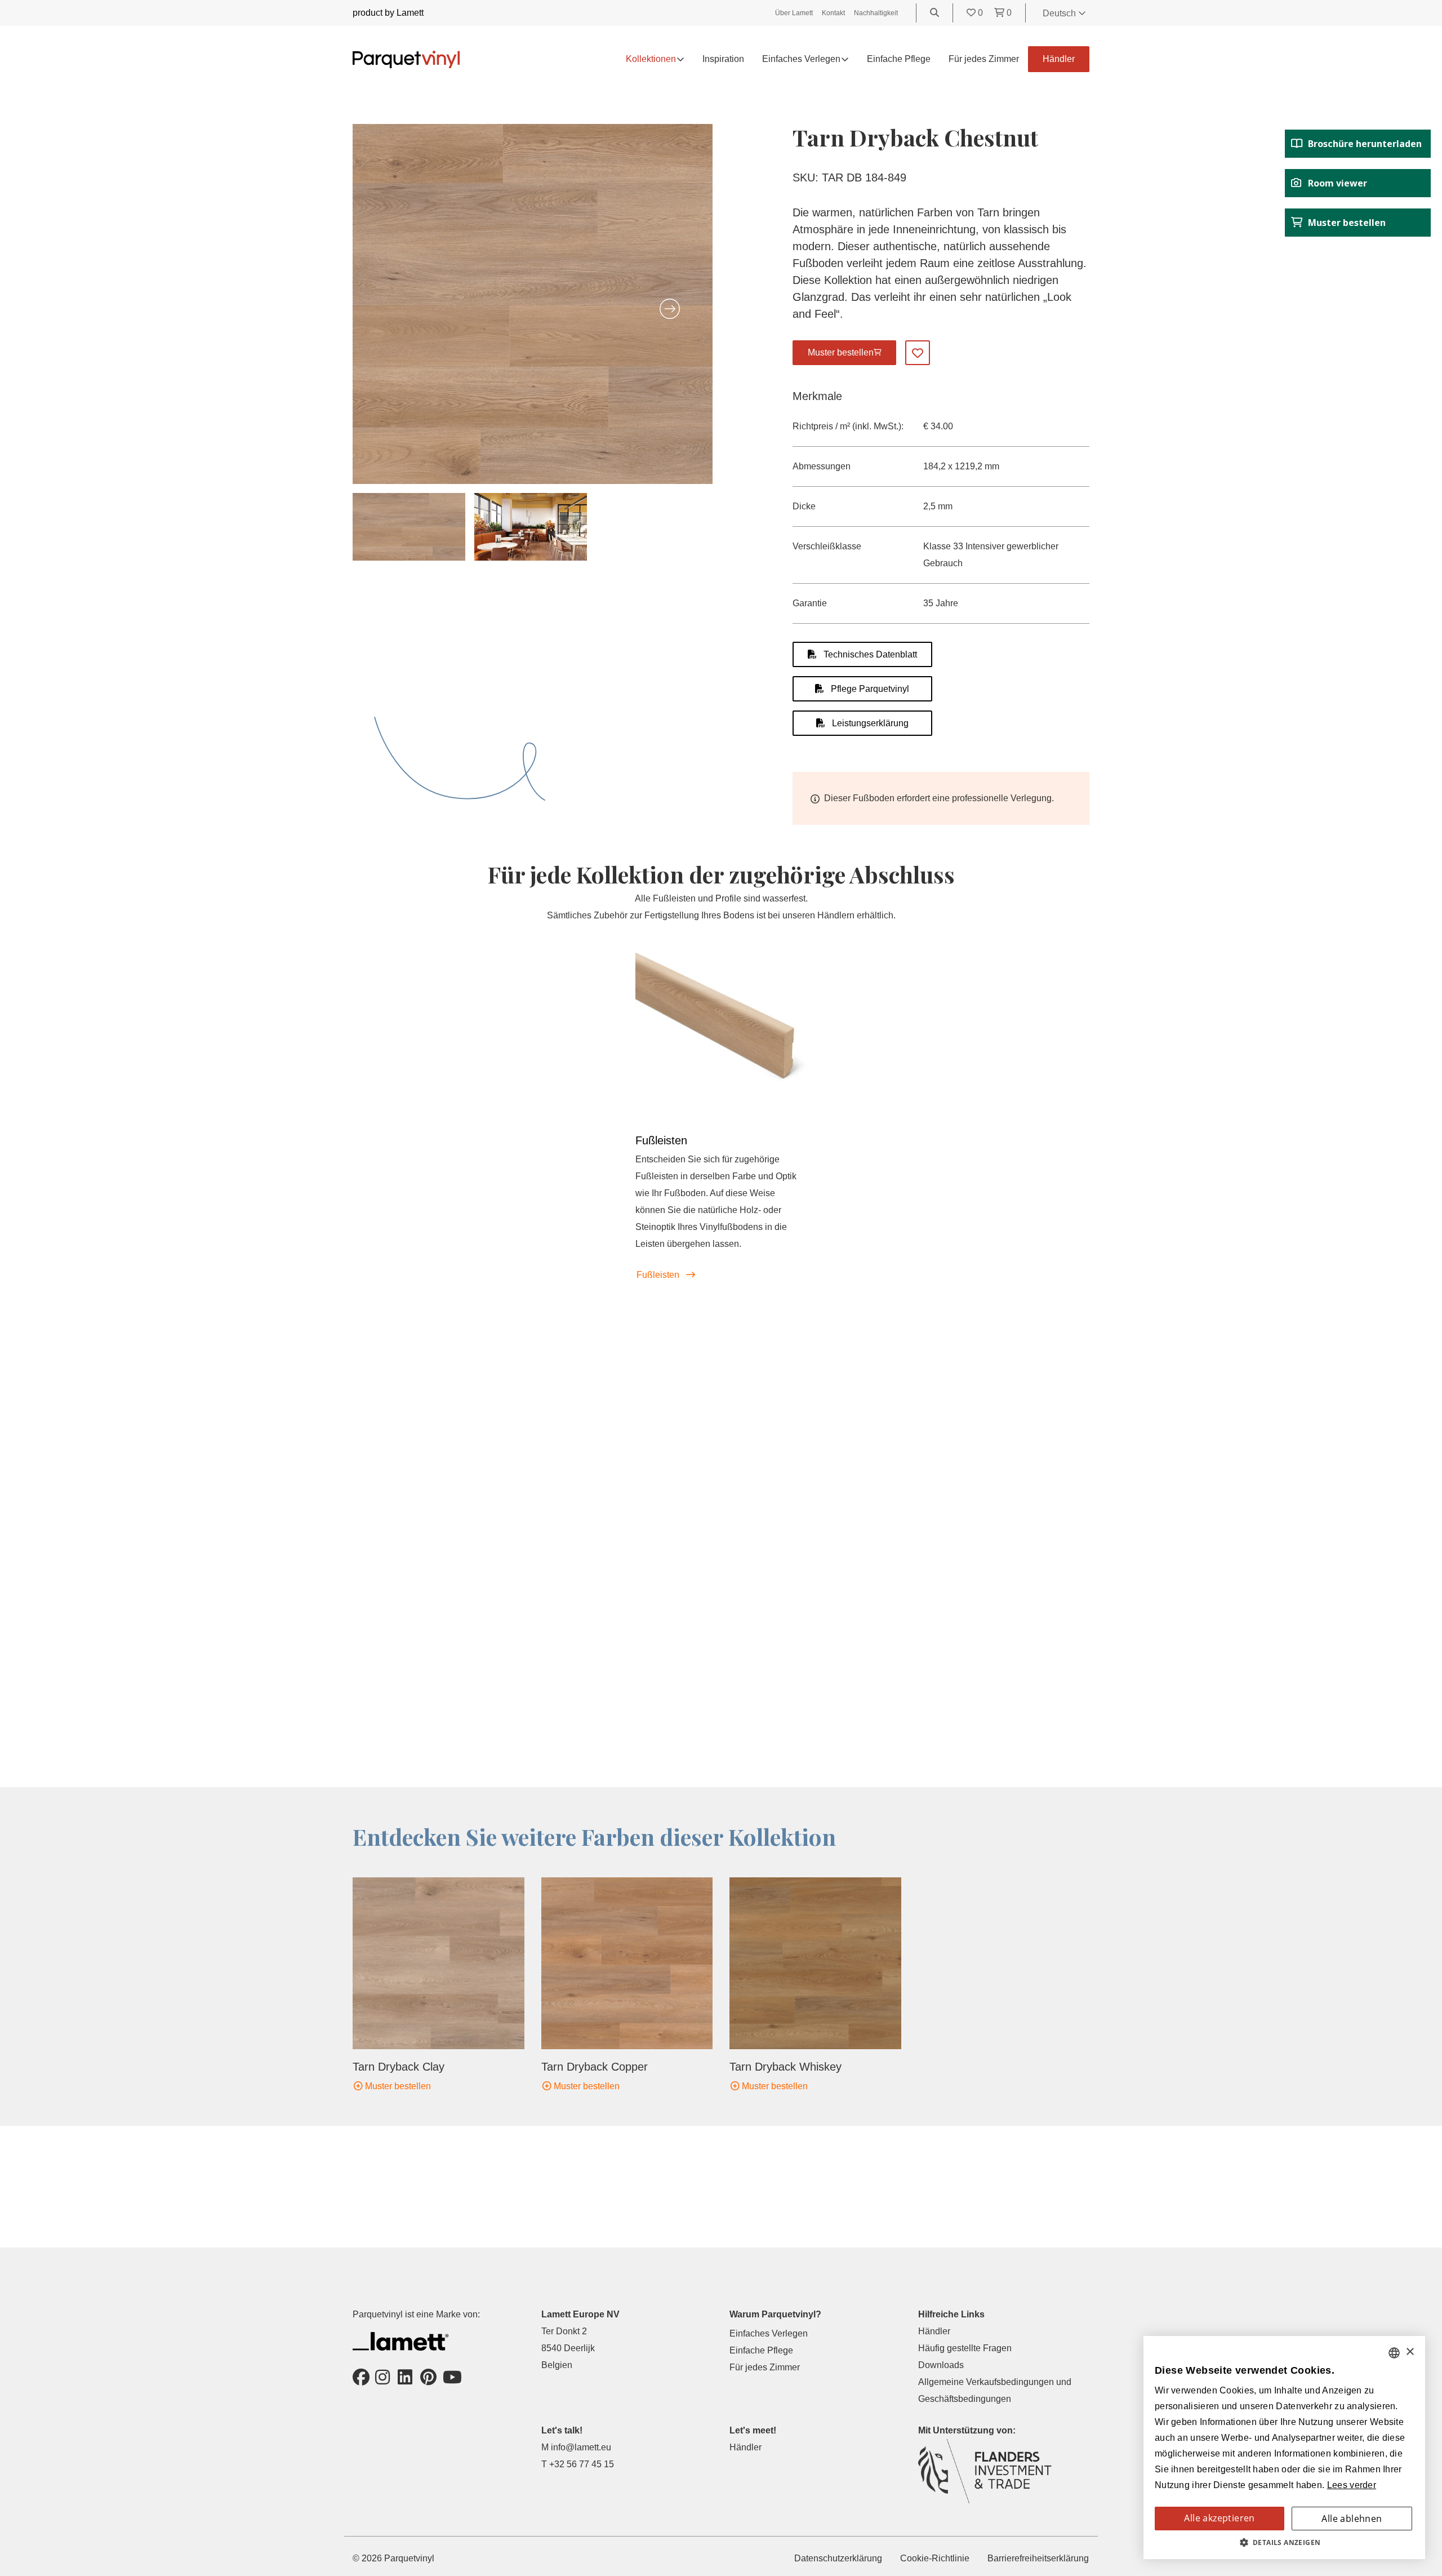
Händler (1059, 59)
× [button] (1410, 2352)
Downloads (941, 2365)
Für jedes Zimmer (984, 59)
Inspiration (723, 59)
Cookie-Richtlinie (935, 2558)
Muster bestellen (397, 2086)
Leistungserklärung (869, 723)
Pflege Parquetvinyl (869, 689)
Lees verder (1352, 2485)
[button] (1284, 2543)
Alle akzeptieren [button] (1219, 2518)
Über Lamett (794, 13)
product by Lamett (388, 13)
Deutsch (1060, 13)
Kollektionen (651, 59)
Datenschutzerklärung (838, 2558)
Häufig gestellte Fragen (965, 2348)
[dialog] (1284, 2448)
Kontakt (833, 13)
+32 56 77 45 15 (582, 2464)
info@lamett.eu (581, 2447)
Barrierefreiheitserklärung (1038, 2558)
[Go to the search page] (934, 13)
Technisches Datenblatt (869, 654)
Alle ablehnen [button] (1352, 2519)
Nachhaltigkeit (876, 13)
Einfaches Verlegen (769, 2333)
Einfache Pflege (899, 59)
